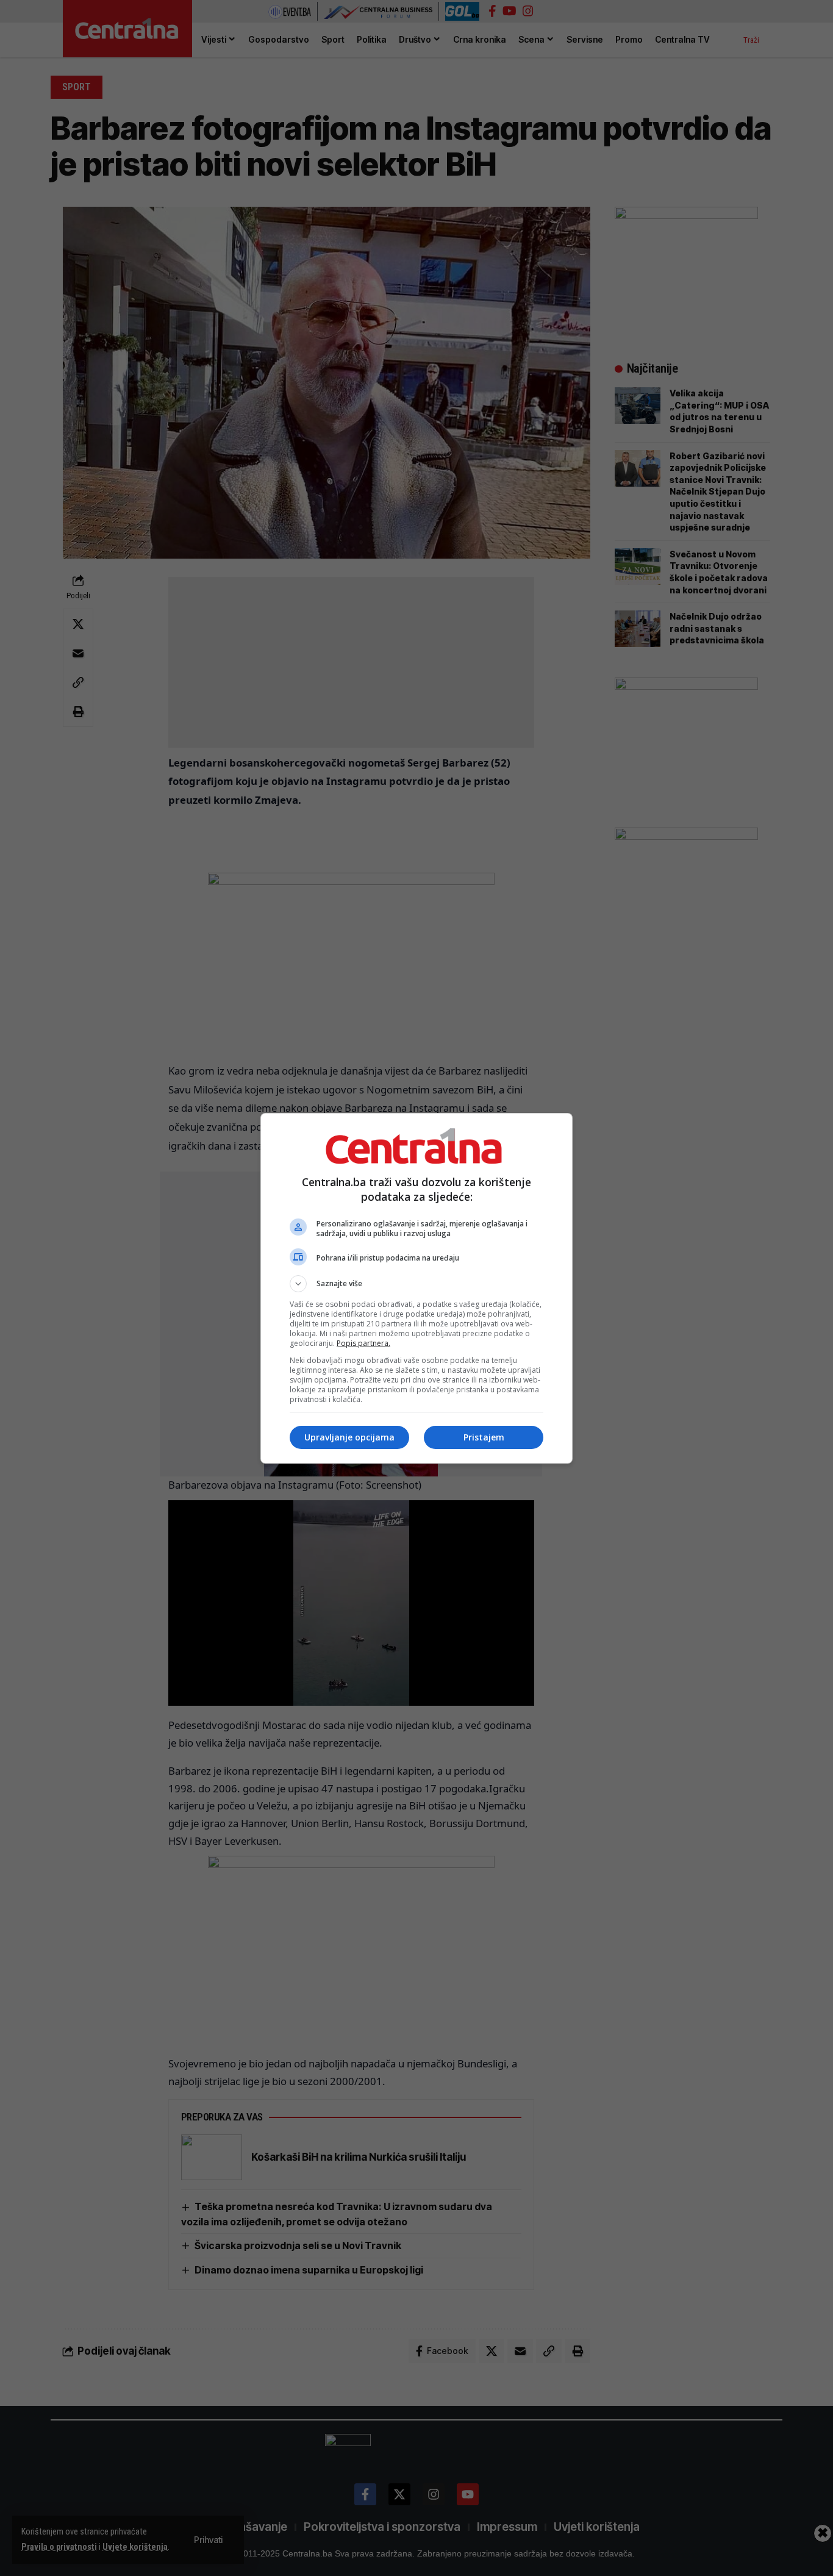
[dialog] (416, 1288)
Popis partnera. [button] (363, 1343)
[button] (416, 1284)
